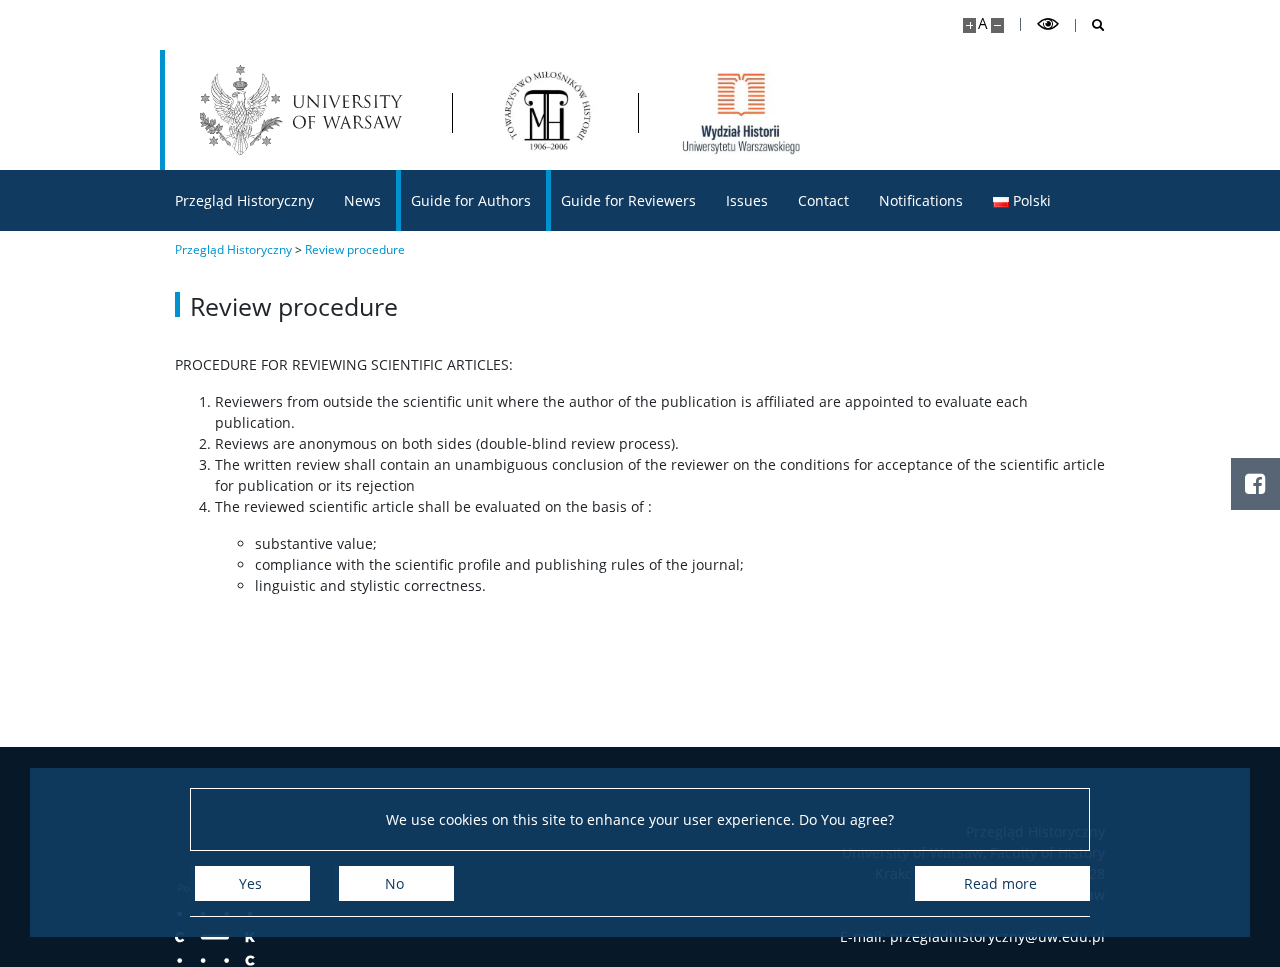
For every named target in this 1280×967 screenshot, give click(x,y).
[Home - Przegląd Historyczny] (544, 110)
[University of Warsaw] (305, 110)
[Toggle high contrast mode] (1048, 24)
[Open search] (1090, 25)
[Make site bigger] (969, 25)
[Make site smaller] (997, 25)
